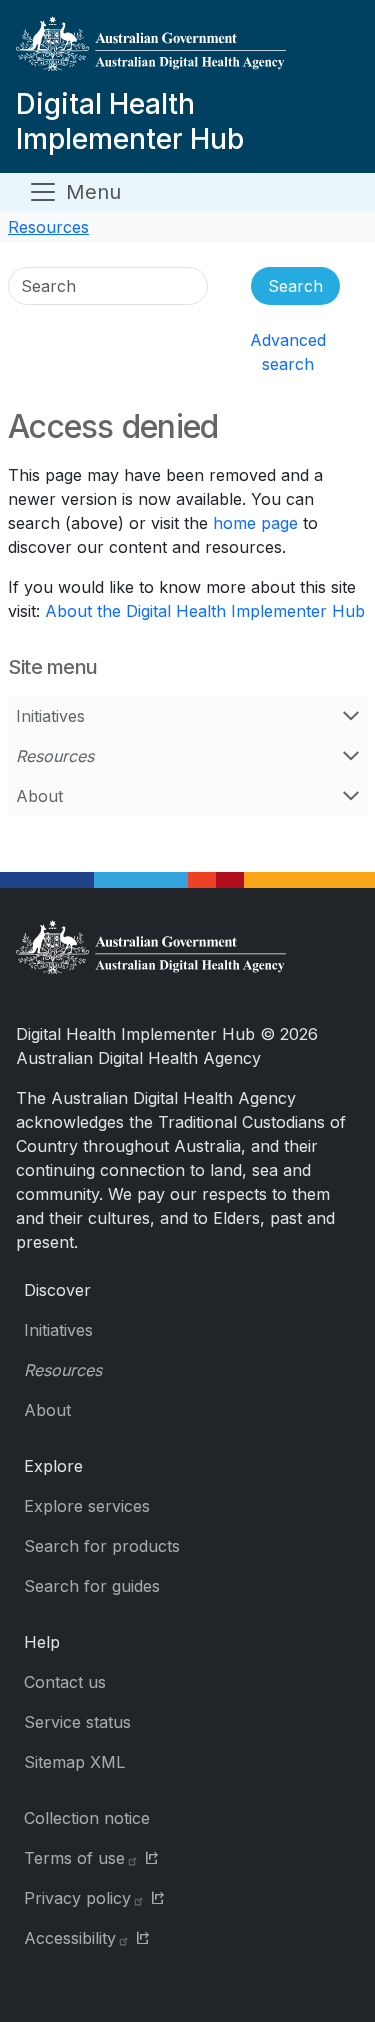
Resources (48, 227)
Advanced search (288, 352)
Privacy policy (77, 1898)
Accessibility (70, 1938)
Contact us (65, 1682)
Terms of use (74, 1858)
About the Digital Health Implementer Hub (205, 611)
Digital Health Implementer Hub (130, 121)
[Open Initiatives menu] (351, 716)
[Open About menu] (351, 796)
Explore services (87, 1506)
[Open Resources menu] (351, 756)
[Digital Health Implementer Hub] (183, 51)
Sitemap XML (74, 1762)
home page (255, 523)
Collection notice (87, 1818)
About (39, 796)
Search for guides (92, 1586)
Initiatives (50, 716)
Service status (77, 1722)
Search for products (102, 1546)
